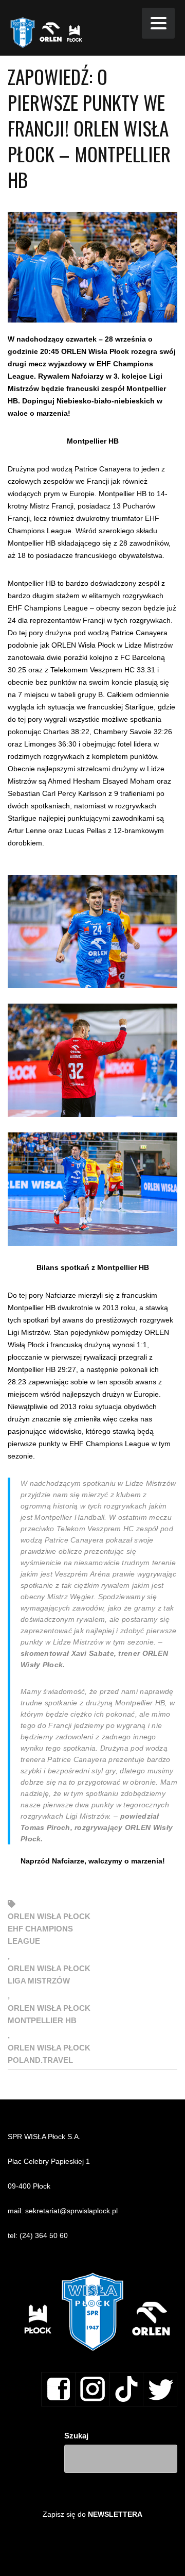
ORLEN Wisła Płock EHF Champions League (49, 1929)
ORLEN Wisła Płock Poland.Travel (49, 2054)
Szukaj (76, 2436)
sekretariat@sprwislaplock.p (71, 2211)
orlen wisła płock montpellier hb (49, 2014)
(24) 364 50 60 (44, 2235)
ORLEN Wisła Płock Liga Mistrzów (49, 1975)
